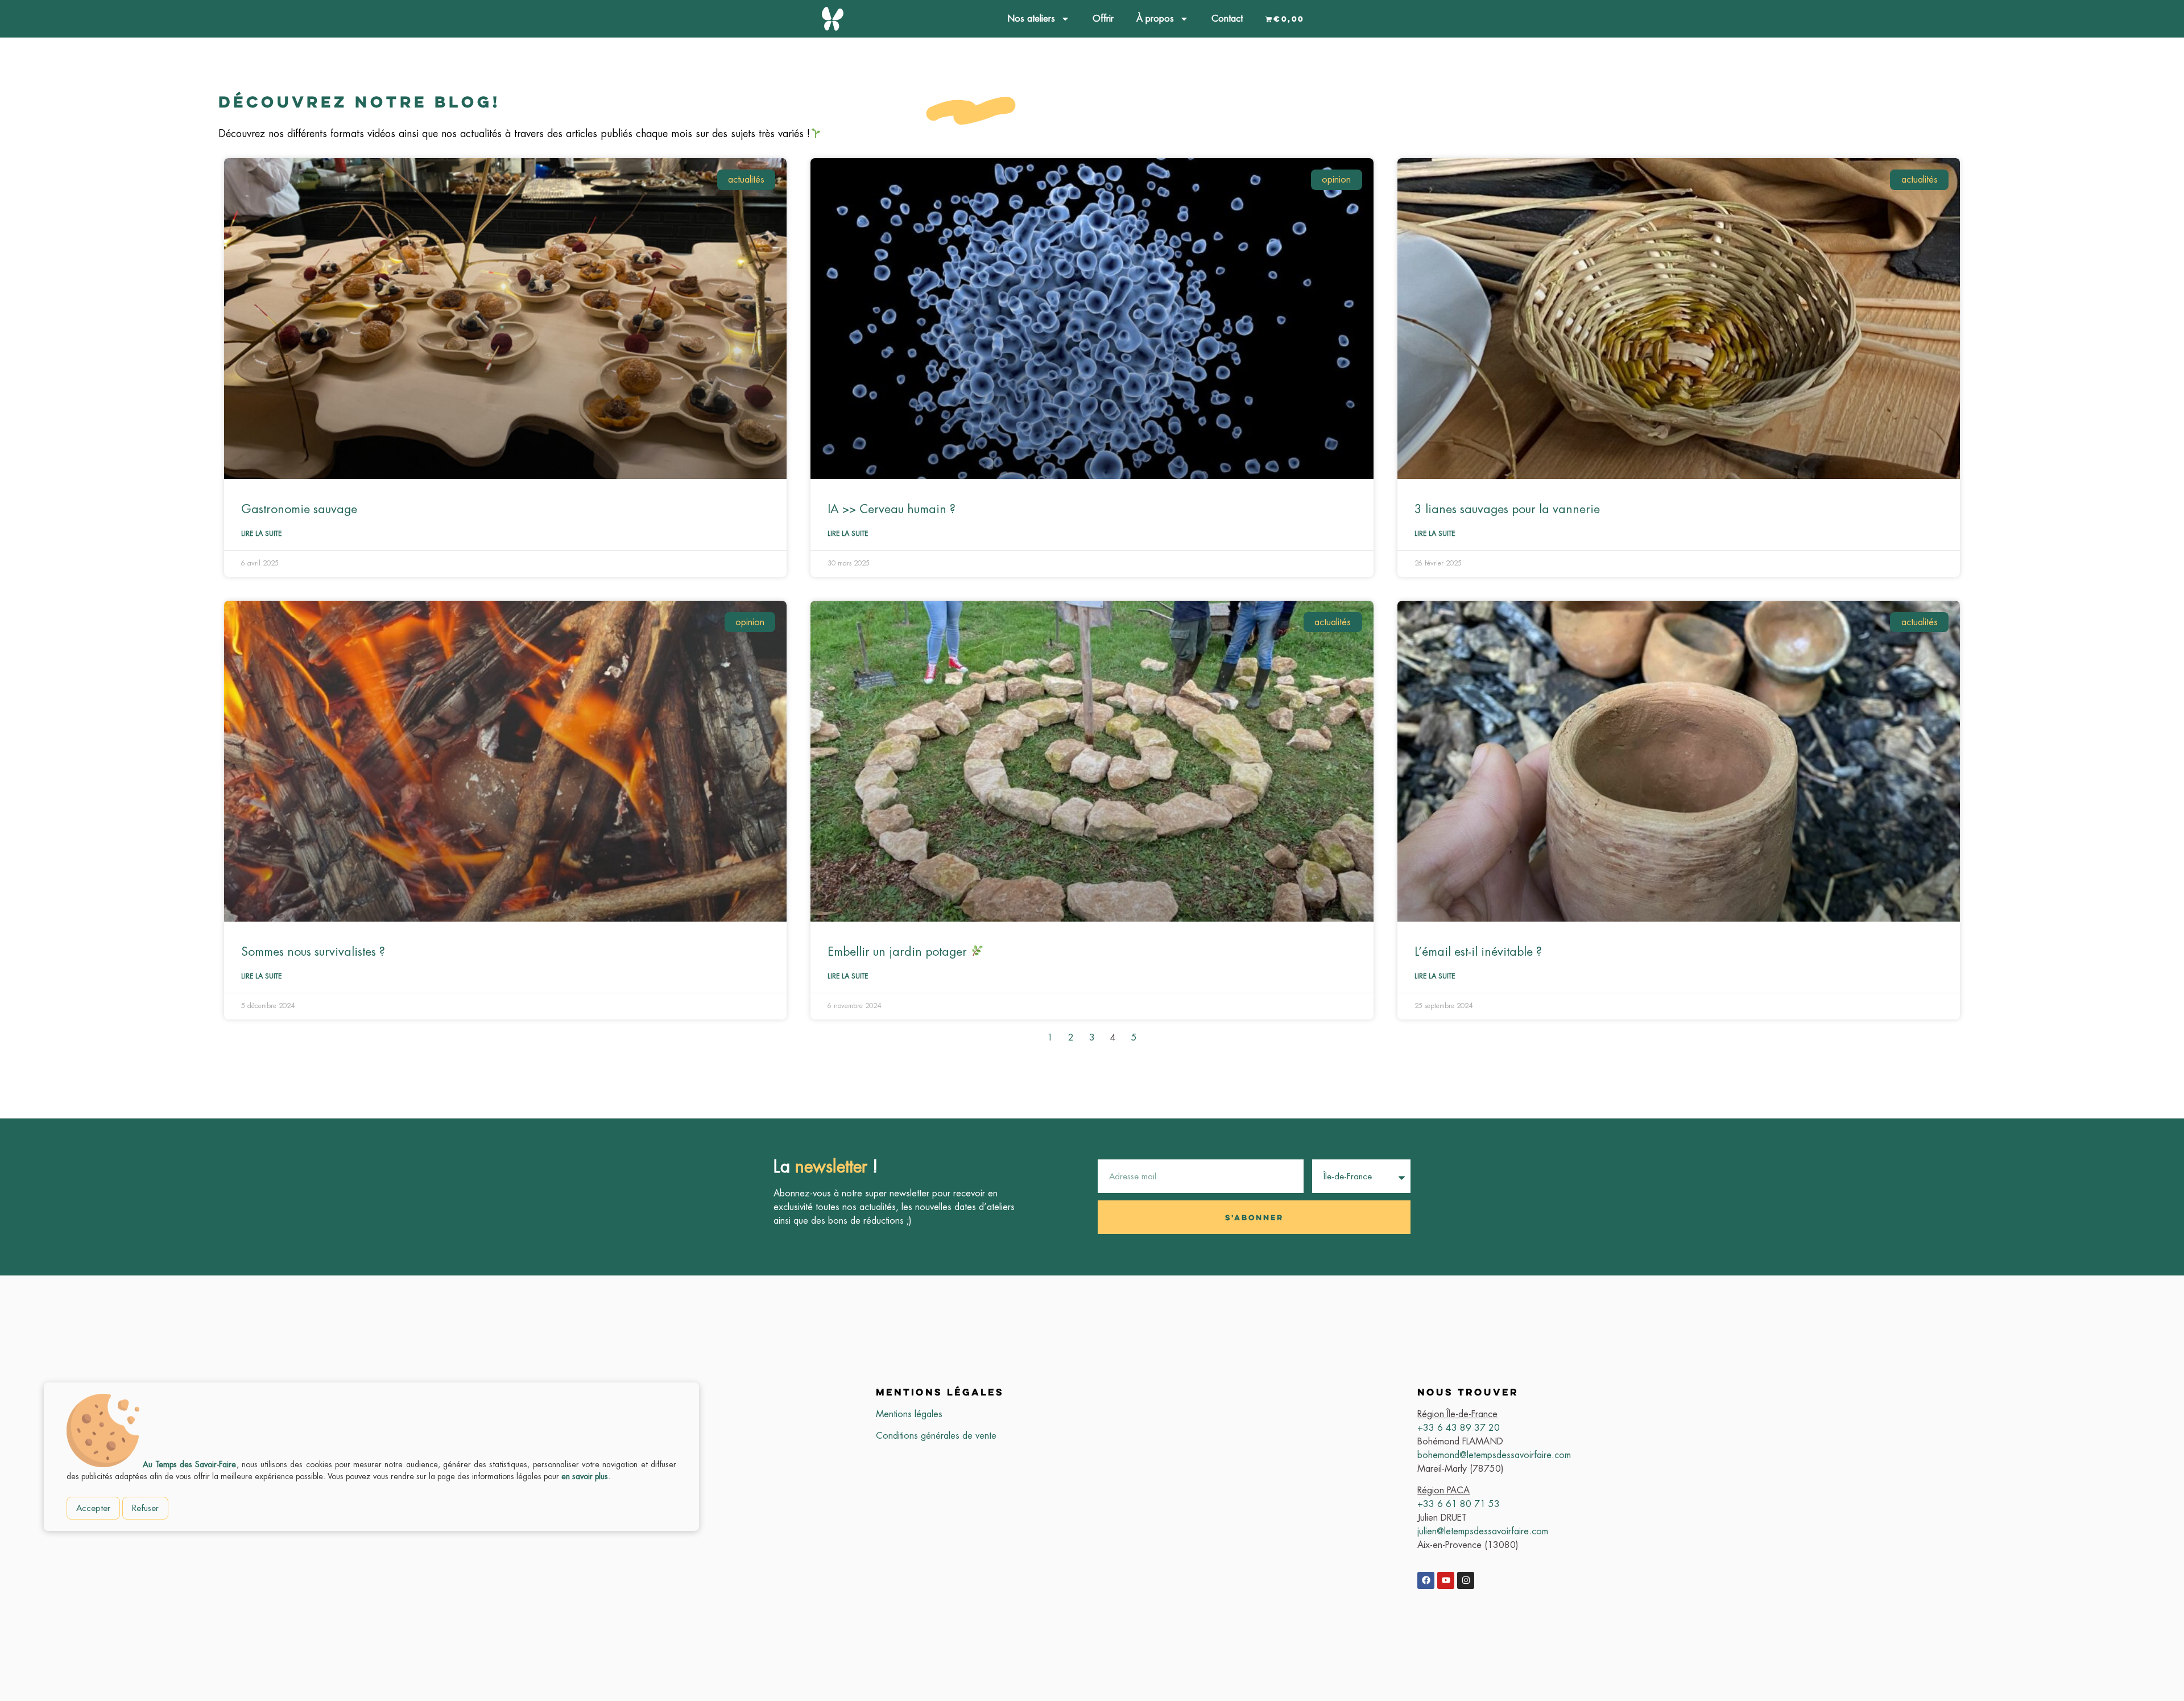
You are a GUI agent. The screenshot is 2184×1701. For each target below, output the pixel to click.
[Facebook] (1426, 1580)
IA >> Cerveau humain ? (892, 509)
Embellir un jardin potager (899, 951)
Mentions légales (909, 1414)
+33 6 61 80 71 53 (1459, 1504)
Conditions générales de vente (936, 1436)
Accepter (93, 1508)
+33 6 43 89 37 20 (1459, 1428)
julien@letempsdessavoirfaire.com (1483, 1531)
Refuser (145, 1508)
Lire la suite (261, 534)
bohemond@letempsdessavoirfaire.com (1494, 1455)
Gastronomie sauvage (299, 509)
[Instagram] (1466, 1580)
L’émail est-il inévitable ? (1478, 951)
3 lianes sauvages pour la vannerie (1507, 509)
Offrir (1103, 18)
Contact (1227, 18)
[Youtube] (1446, 1580)
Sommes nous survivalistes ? (313, 951)
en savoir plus (585, 1476)
